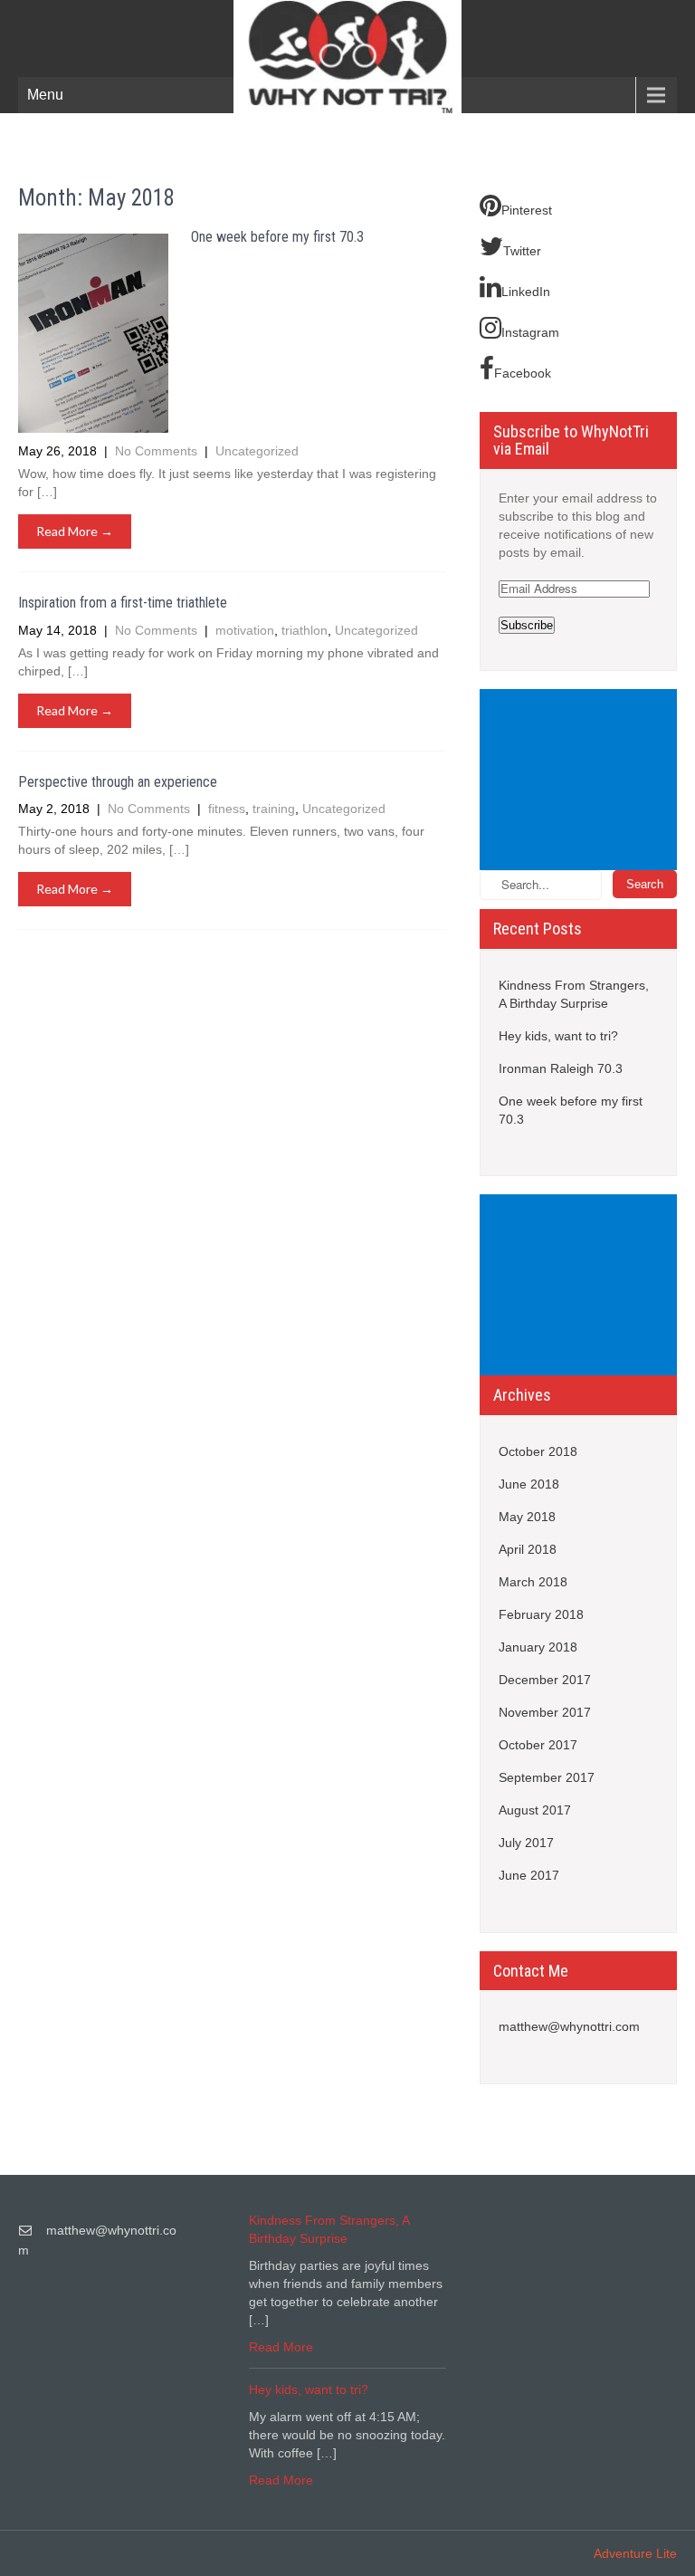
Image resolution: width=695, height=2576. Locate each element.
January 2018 (538, 1647)
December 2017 (545, 1680)
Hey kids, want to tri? (558, 1036)
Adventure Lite (635, 2553)
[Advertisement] (581, 781)
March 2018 (533, 1582)
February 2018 (541, 1614)
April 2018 (528, 1549)
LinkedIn (526, 292)
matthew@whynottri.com (569, 2026)
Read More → (75, 531)
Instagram (530, 332)
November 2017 (545, 1712)
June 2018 (529, 1484)
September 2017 (547, 1777)
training (274, 809)
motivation (245, 630)
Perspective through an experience (118, 782)
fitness (227, 809)
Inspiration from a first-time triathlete (123, 603)
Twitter (522, 251)
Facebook (523, 373)
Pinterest (527, 210)
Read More (281, 2347)
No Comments (158, 451)
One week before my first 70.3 (277, 237)
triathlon (305, 630)
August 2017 (535, 1810)
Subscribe (527, 625)
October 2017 (538, 1745)
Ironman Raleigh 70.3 (561, 1068)
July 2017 (526, 1843)
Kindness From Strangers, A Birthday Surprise (574, 994)
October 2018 (538, 1451)
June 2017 (529, 1875)
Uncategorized (257, 451)
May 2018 (527, 1517)
